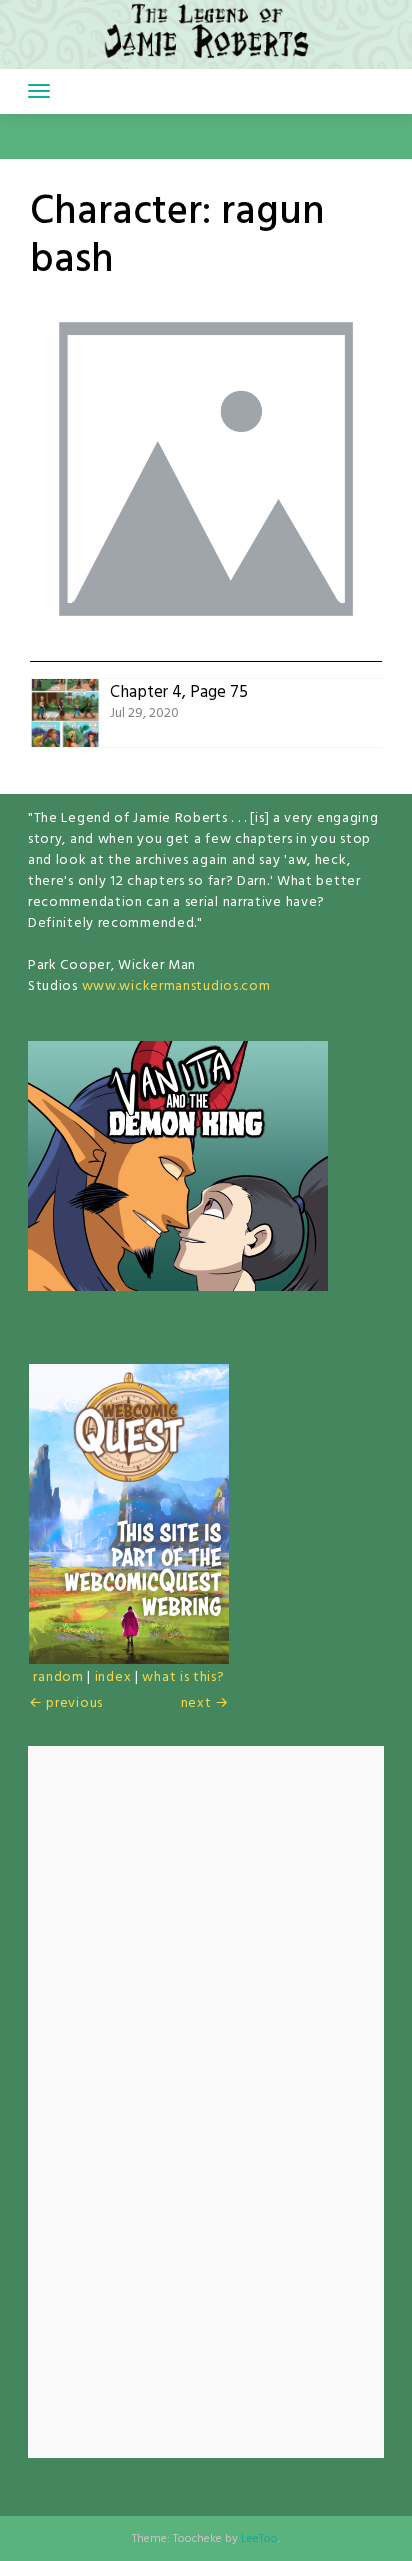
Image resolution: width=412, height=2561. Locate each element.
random (58, 1677)
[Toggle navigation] (39, 91)
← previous (66, 1703)
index (113, 1677)
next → (205, 1703)
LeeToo (259, 2539)
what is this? (183, 1677)
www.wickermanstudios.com (176, 986)
